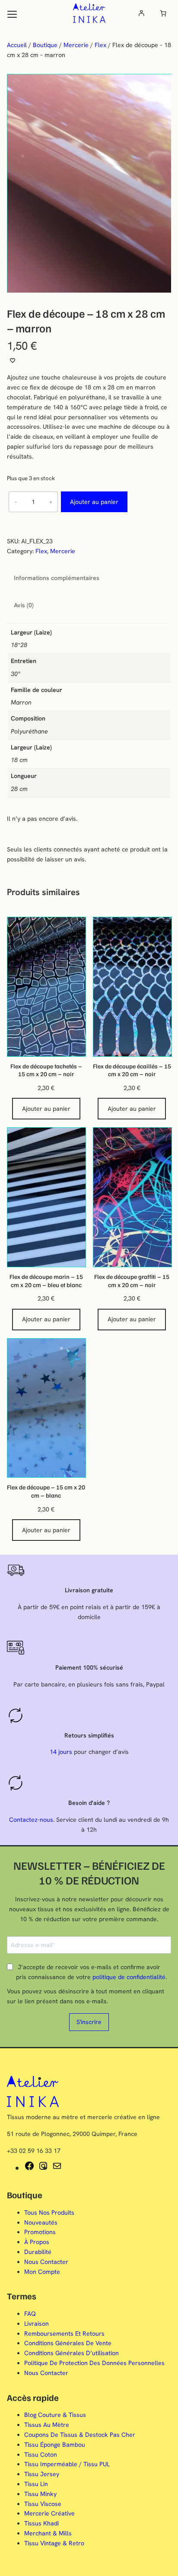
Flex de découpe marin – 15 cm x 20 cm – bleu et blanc (46, 1280)
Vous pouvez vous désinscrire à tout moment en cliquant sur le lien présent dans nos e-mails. (86, 1996)
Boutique (45, 45)
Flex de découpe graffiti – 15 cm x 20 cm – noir (132, 1280)
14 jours (61, 1752)
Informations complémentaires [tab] (57, 578)
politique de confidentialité (129, 1977)
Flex (100, 45)
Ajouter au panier (94, 502)
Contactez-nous (31, 1820)
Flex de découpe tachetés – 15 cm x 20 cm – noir (46, 1070)
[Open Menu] (12, 14)
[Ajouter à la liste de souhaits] (13, 360)
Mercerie (76, 45)
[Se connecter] (141, 13)
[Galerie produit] (89, 183)
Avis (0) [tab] (24, 605)
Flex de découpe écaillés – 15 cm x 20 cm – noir (132, 1070)
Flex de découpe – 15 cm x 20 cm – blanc (46, 1491)
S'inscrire (89, 2022)
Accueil (17, 45)
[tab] (14, 590)
